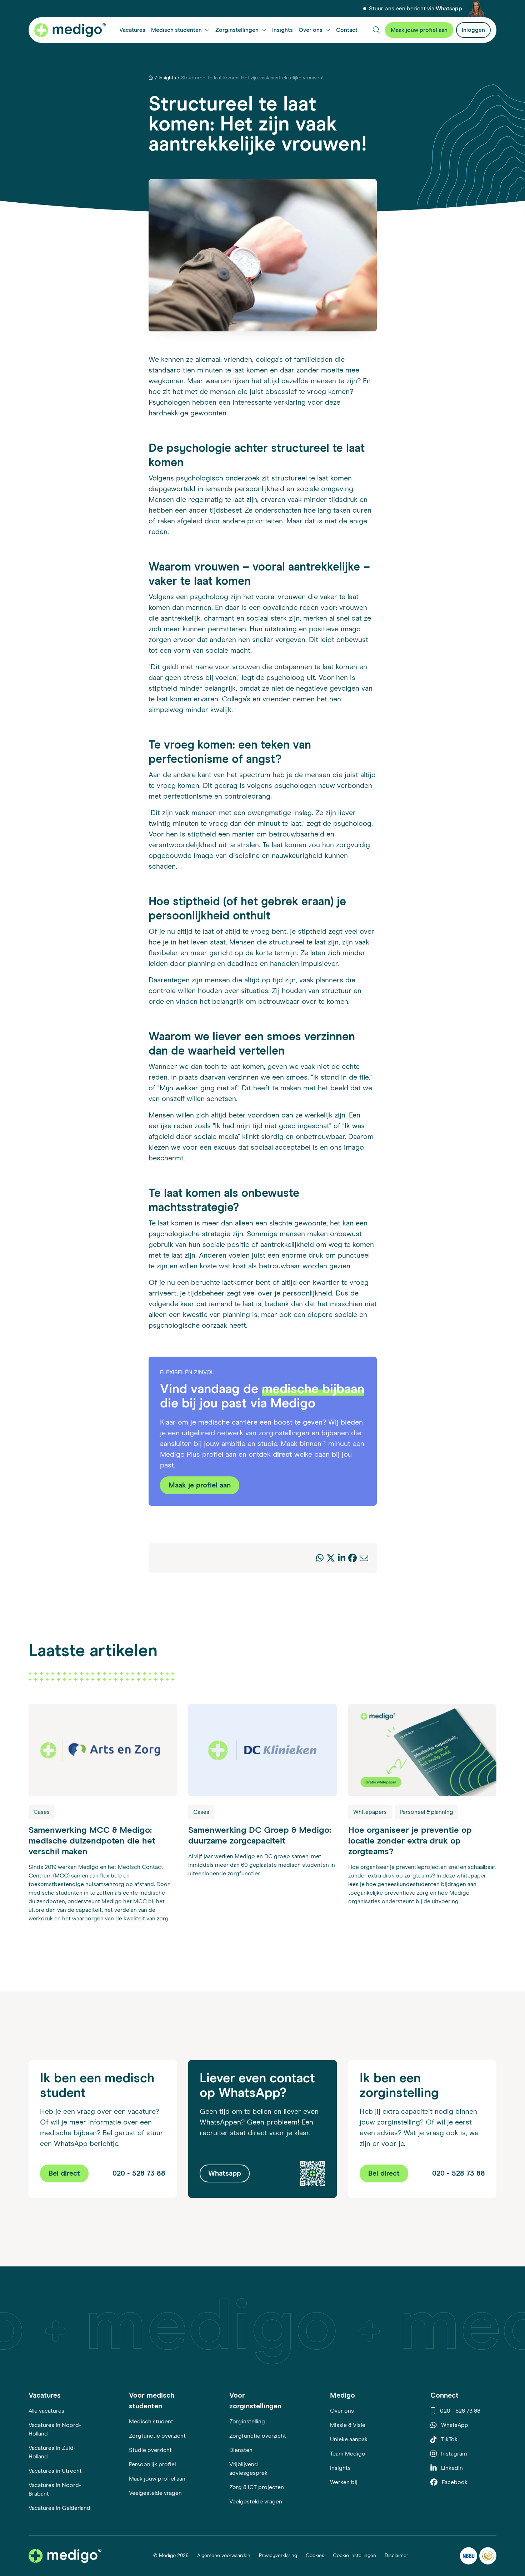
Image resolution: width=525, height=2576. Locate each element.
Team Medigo (348, 2454)
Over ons (342, 2411)
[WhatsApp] (320, 1559)
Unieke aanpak (349, 2439)
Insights (167, 78)
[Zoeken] (376, 30)
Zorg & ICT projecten (257, 2487)
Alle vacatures (46, 2411)
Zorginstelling (247, 2422)
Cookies (315, 2556)
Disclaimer (396, 2556)
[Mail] (364, 1559)
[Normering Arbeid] (488, 2556)
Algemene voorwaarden (224, 2556)
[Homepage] (151, 78)
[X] (331, 1559)
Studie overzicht (150, 2450)
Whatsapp (449, 9)
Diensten (241, 2450)
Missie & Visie (348, 2425)
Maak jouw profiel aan (157, 2479)
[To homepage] (65, 2556)
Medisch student (151, 2422)
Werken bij (344, 2482)
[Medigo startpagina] (70, 30)
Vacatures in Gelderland (59, 2508)
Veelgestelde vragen (155, 2493)
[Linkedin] (342, 1559)
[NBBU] (469, 2556)
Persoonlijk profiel (152, 2464)
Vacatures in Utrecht (55, 2471)
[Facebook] (352, 1559)
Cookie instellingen (354, 2556)
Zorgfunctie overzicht (157, 2436)
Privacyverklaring (278, 2556)
